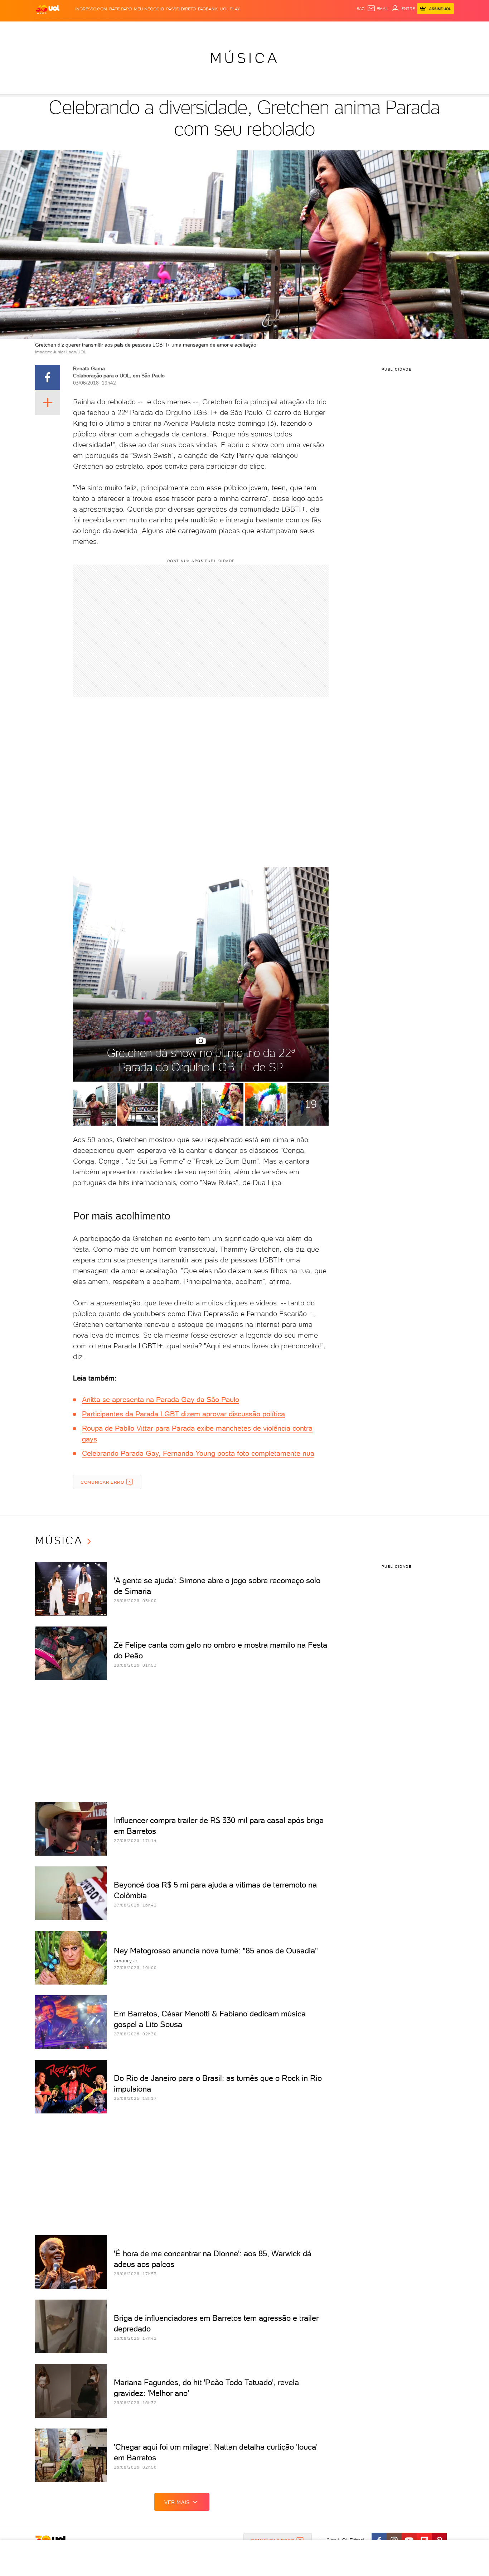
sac (361, 9)
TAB (383, 29)
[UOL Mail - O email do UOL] (378, 9)
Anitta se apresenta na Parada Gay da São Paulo (161, 1400)
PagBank (208, 9)
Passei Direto (181, 9)
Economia (186, 29)
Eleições (92, 29)
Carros (162, 29)
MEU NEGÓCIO (149, 9)
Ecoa (326, 29)
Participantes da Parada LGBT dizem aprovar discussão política (183, 1414)
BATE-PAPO (120, 9)
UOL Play (230, 9)
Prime (396, 29)
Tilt (314, 29)
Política (140, 29)
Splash (250, 29)
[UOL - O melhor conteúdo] (48, 9)
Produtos (49, 29)
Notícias (117, 29)
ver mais (177, 2502)
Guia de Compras (441, 29)
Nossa (370, 29)
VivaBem (297, 29)
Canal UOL (347, 29)
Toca (411, 29)
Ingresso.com (91, 9)
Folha (208, 29)
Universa (273, 29)
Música (245, 58)
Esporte (228, 29)
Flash (71, 29)
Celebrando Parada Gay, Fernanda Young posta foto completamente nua (198, 1453)
